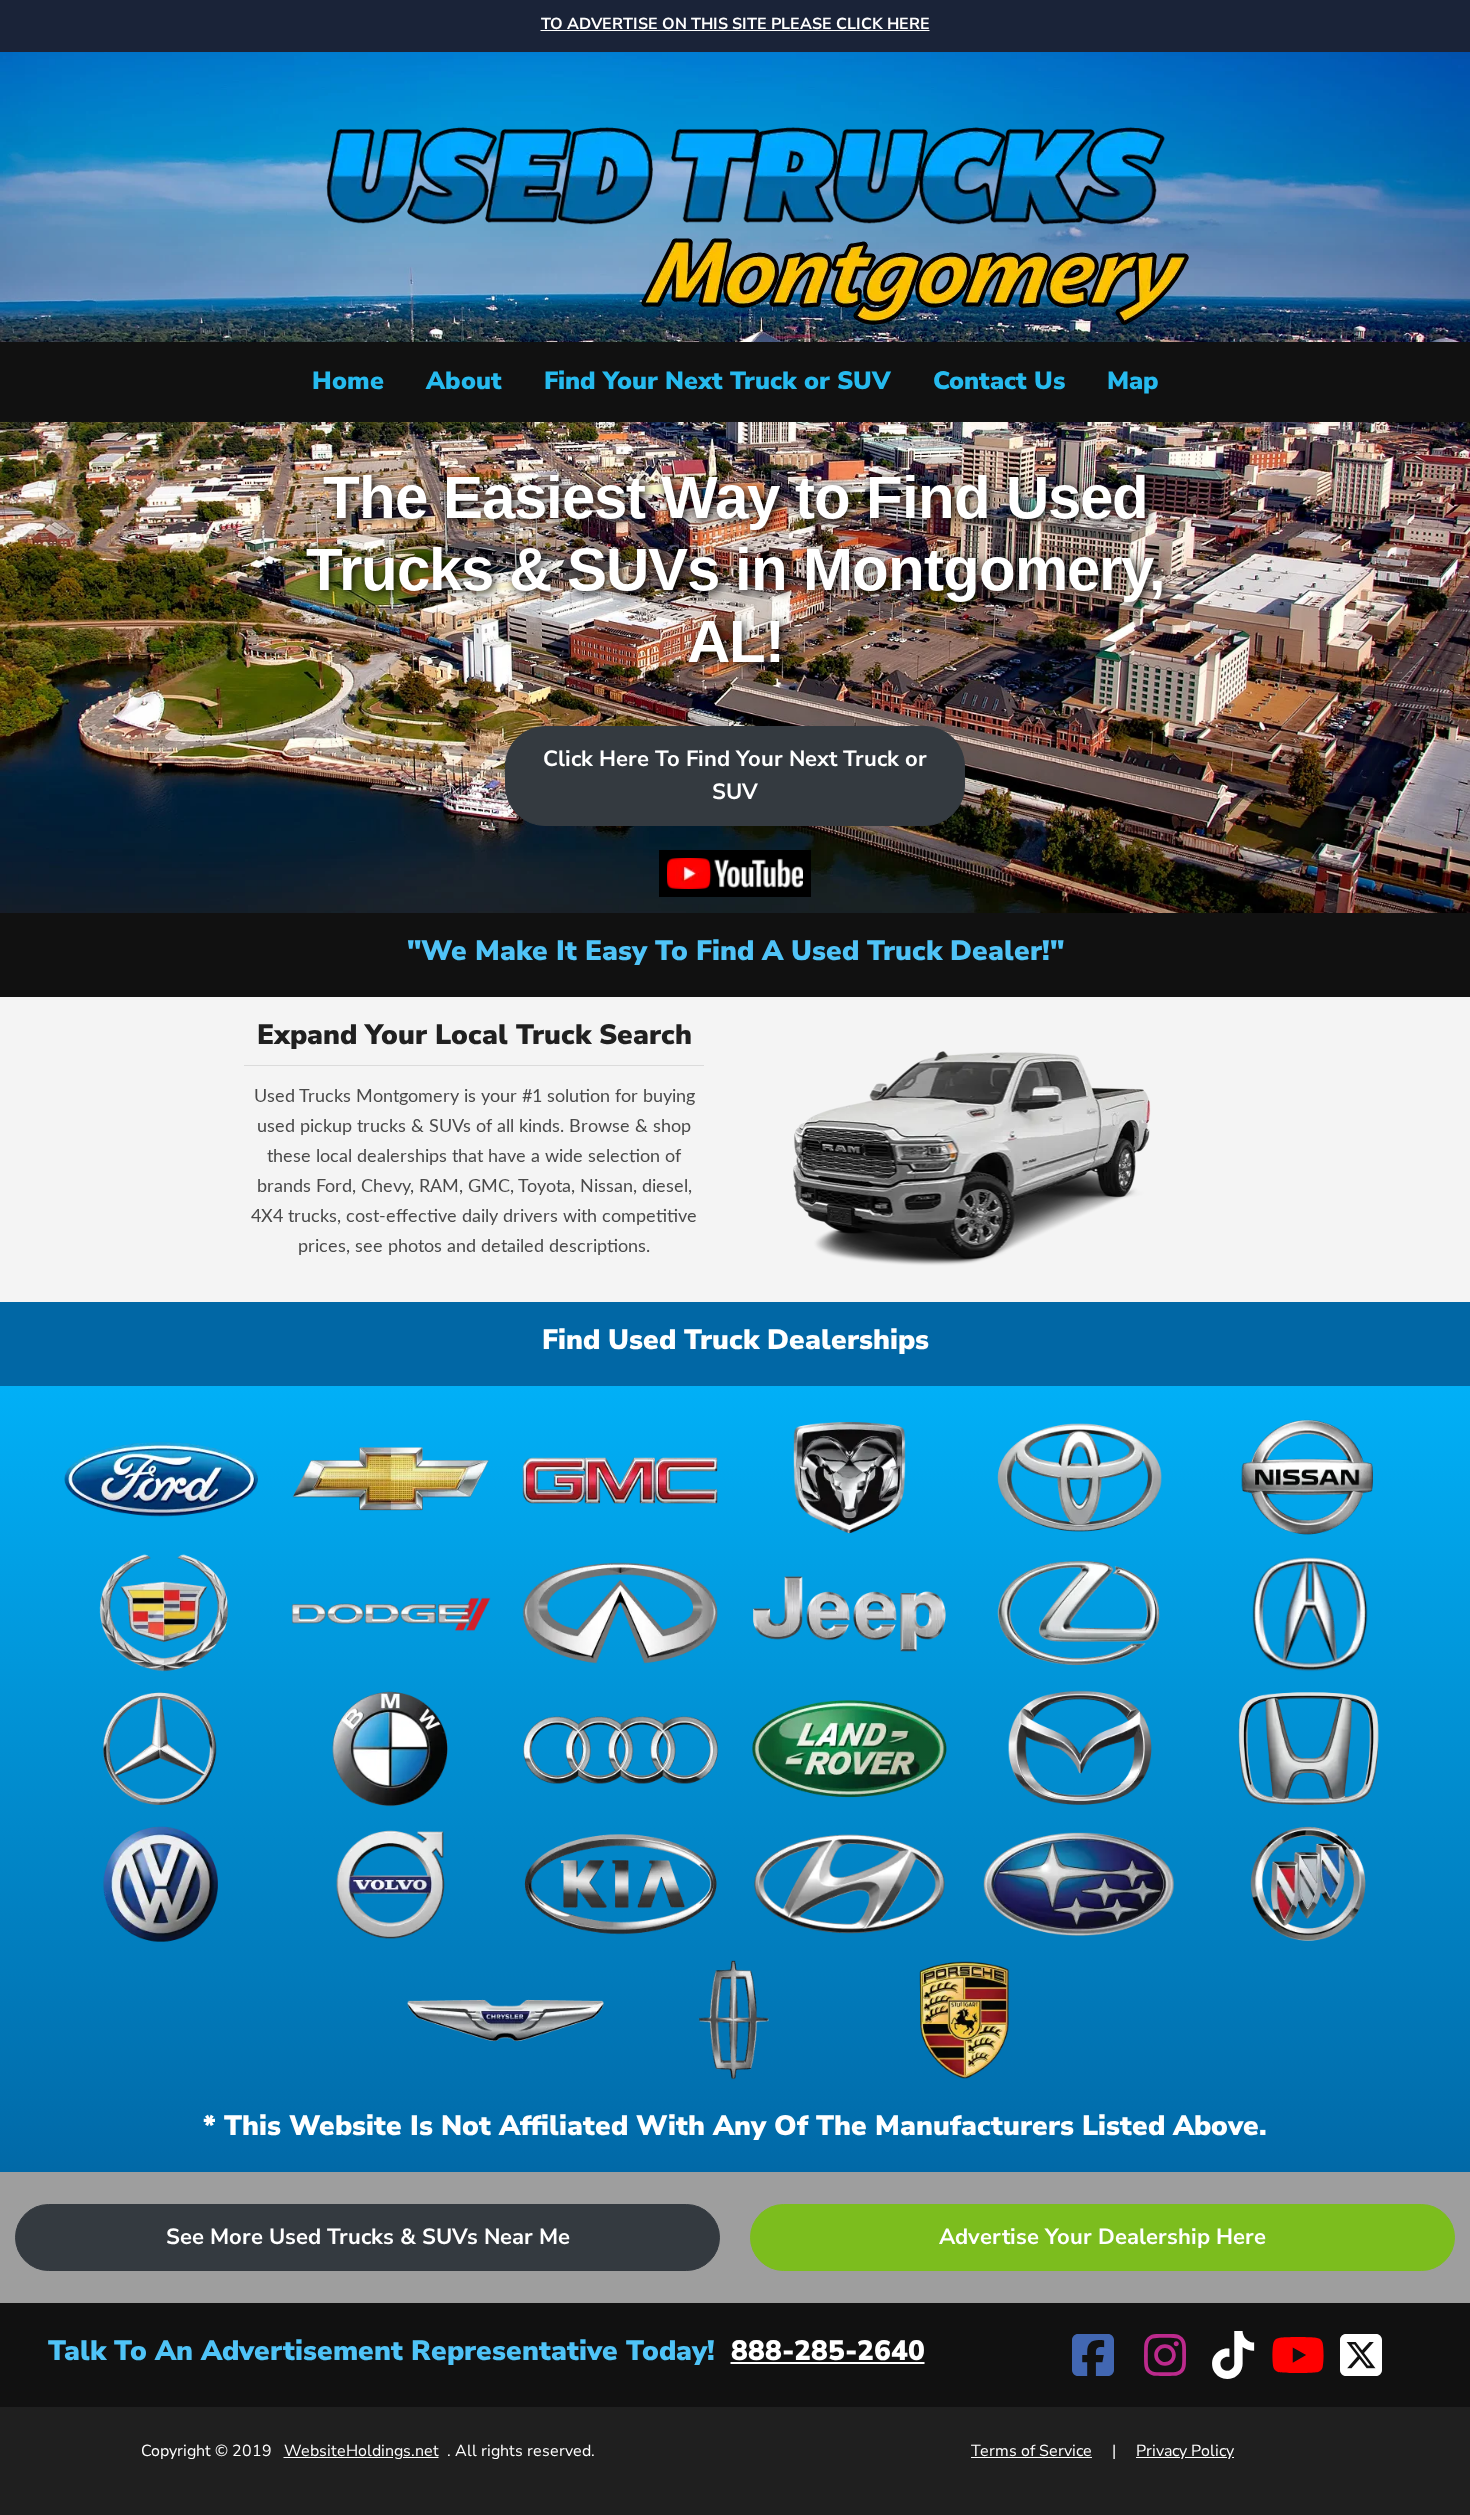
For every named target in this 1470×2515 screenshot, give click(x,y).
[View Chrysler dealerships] (505, 2020)
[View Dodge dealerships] (390, 1613)
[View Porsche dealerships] (964, 2020)
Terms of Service (1031, 2451)
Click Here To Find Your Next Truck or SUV (735, 775)
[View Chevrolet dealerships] (390, 1478)
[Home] (735, 194)
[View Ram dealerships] (849, 1478)
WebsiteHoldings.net (361, 2451)
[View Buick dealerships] (1308, 1884)
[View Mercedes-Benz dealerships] (161, 1749)
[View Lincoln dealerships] (734, 2020)
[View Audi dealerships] (620, 1749)
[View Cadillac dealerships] (161, 1613)
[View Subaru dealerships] (1078, 1884)
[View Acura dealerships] (1308, 1613)
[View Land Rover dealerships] (849, 1749)
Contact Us (999, 381)
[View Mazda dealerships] (1078, 1749)
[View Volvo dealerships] (390, 1884)
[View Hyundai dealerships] (849, 1884)
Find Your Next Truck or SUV (717, 381)
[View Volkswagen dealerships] (161, 1884)
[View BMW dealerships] (390, 1749)
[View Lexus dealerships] (1078, 1613)
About (464, 381)
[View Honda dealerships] (1308, 1749)
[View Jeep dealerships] (849, 1613)
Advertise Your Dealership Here (1102, 2237)
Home (348, 381)
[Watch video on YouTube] (735, 873)
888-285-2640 (828, 2351)
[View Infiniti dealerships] (620, 1613)
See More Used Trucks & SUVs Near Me (368, 2237)
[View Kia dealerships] (620, 1884)
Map (1133, 381)
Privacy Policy (1185, 2451)
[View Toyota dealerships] (1078, 1478)
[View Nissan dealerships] (1308, 1478)
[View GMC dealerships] (620, 1478)
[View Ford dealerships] (161, 1478)
